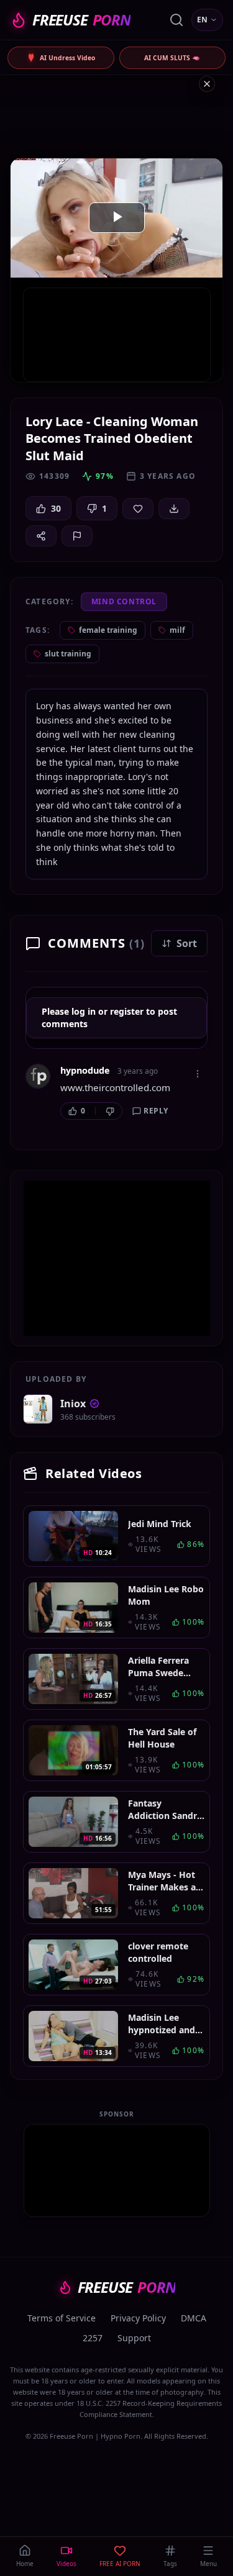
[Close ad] (207, 84)
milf (177, 630)
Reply (156, 1111)
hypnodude (85, 1070)
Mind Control (124, 601)
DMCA (194, 2318)
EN (202, 20)
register (127, 1011)
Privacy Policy (138, 2318)
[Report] (77, 536)
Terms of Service (62, 2318)
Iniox (73, 1404)
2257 (93, 2338)
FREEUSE (81, 20)
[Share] (41, 536)
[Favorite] (138, 509)
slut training (68, 654)
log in (84, 1011)
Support (134, 2338)
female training (108, 630)
